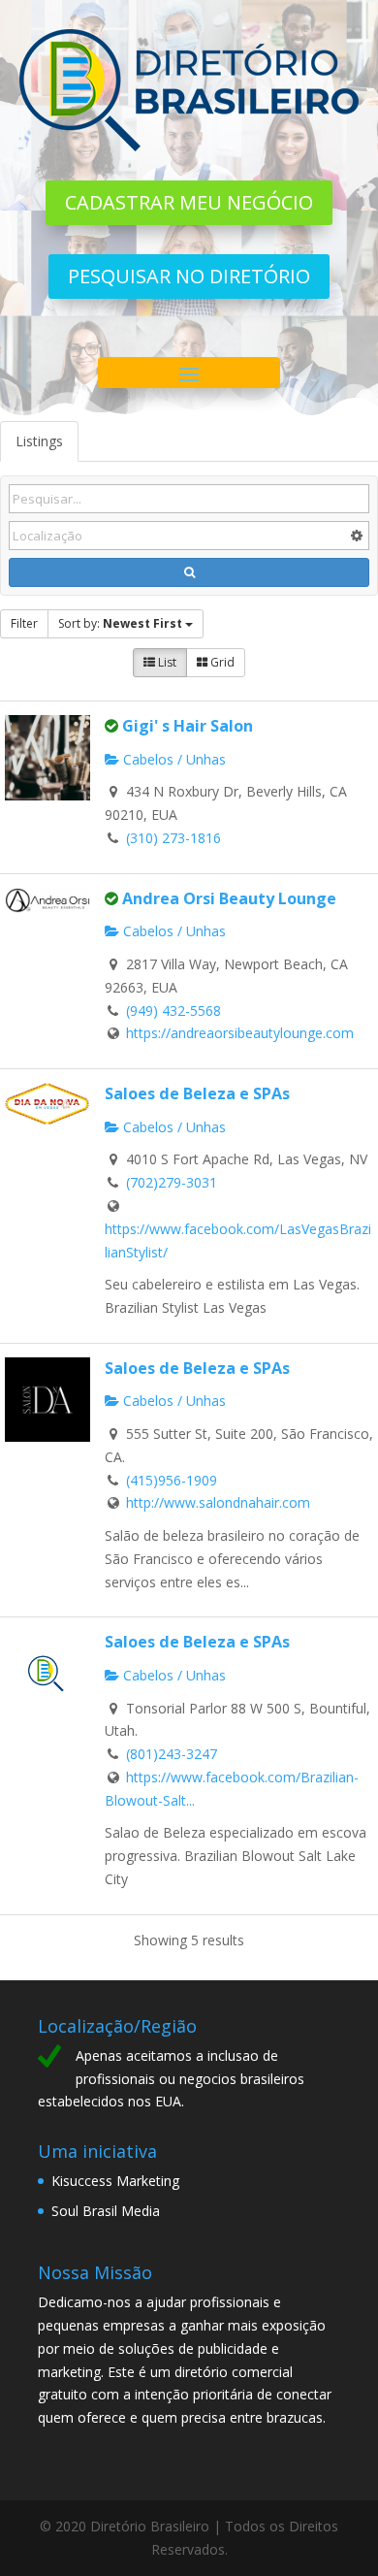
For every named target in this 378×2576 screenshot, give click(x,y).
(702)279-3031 (172, 1182)
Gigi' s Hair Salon (188, 726)
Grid (221, 662)
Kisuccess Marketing (115, 2181)
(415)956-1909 (172, 1480)
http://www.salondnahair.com (218, 1502)
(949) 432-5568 (173, 1011)
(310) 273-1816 (173, 838)
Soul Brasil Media (106, 2211)
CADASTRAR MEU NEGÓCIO (189, 202)
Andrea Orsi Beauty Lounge (229, 898)
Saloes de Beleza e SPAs (197, 1093)
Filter (24, 623)
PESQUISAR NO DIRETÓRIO (189, 276)
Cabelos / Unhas (173, 759)
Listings (39, 441)
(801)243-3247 (172, 1754)
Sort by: (120, 623)
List (166, 662)
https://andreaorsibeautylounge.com (240, 1033)
